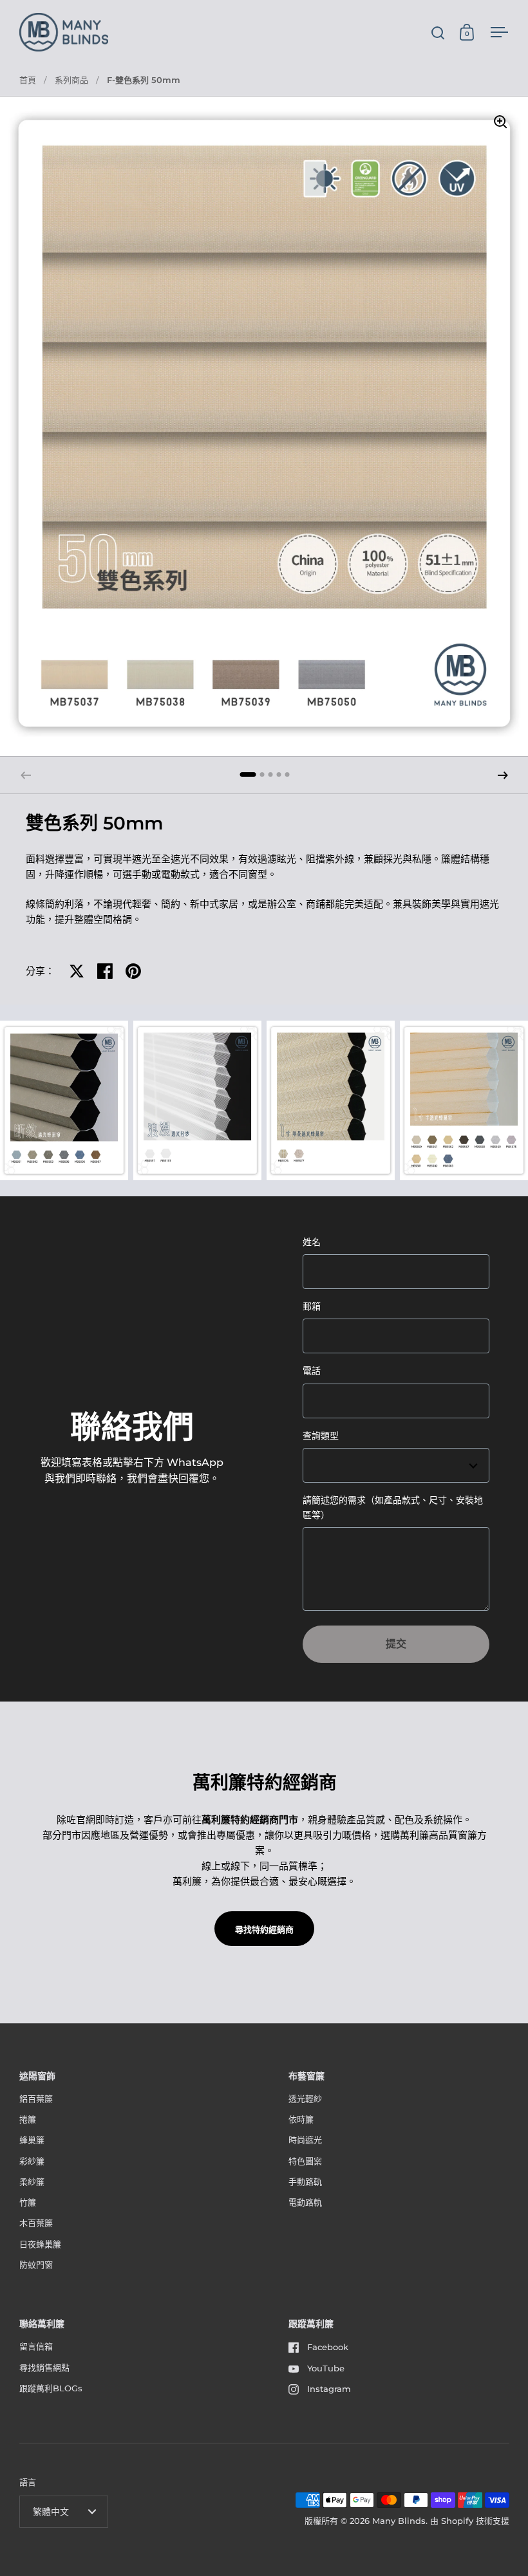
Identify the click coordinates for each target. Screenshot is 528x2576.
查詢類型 (321, 1436)
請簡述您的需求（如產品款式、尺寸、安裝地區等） (393, 1507)
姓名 (312, 1242)
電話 (312, 1371)
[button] (503, 775)
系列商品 (71, 80)
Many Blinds (399, 2521)
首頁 (28, 80)
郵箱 (312, 1306)
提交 (396, 1644)
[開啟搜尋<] (438, 32)
